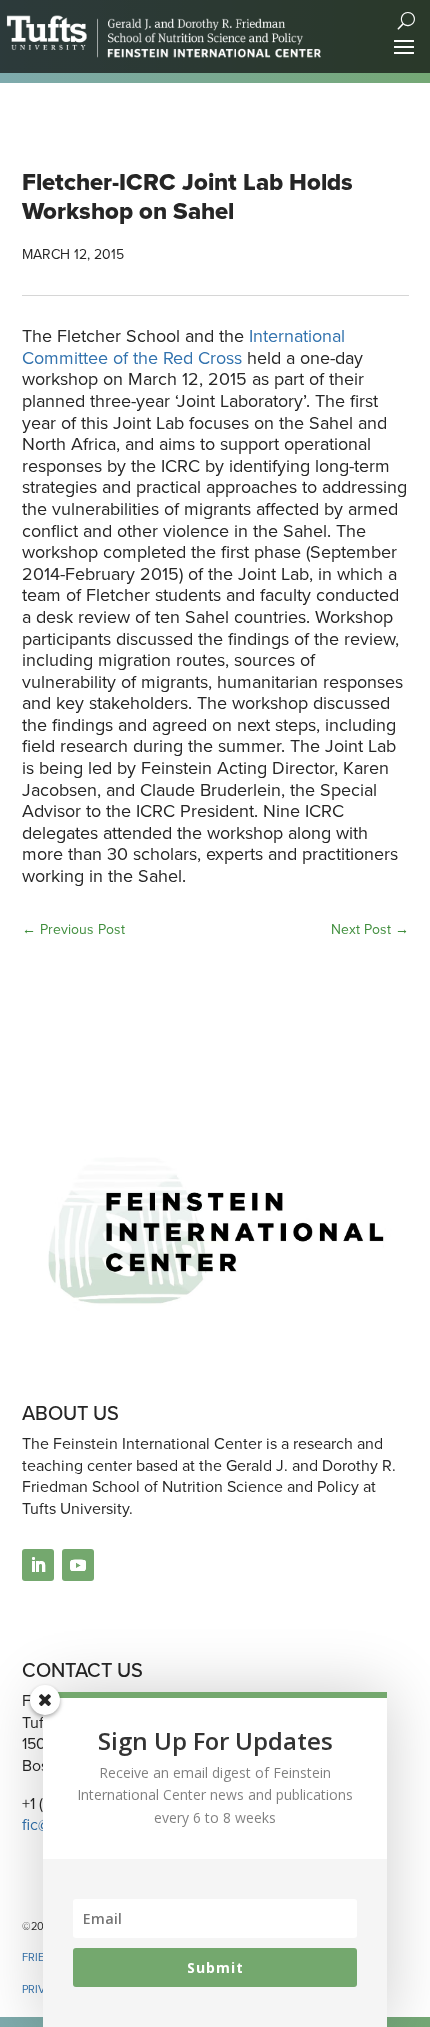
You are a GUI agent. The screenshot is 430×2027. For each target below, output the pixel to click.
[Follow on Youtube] (78, 1565)
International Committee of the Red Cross (183, 347)
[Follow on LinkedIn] (38, 1565)
